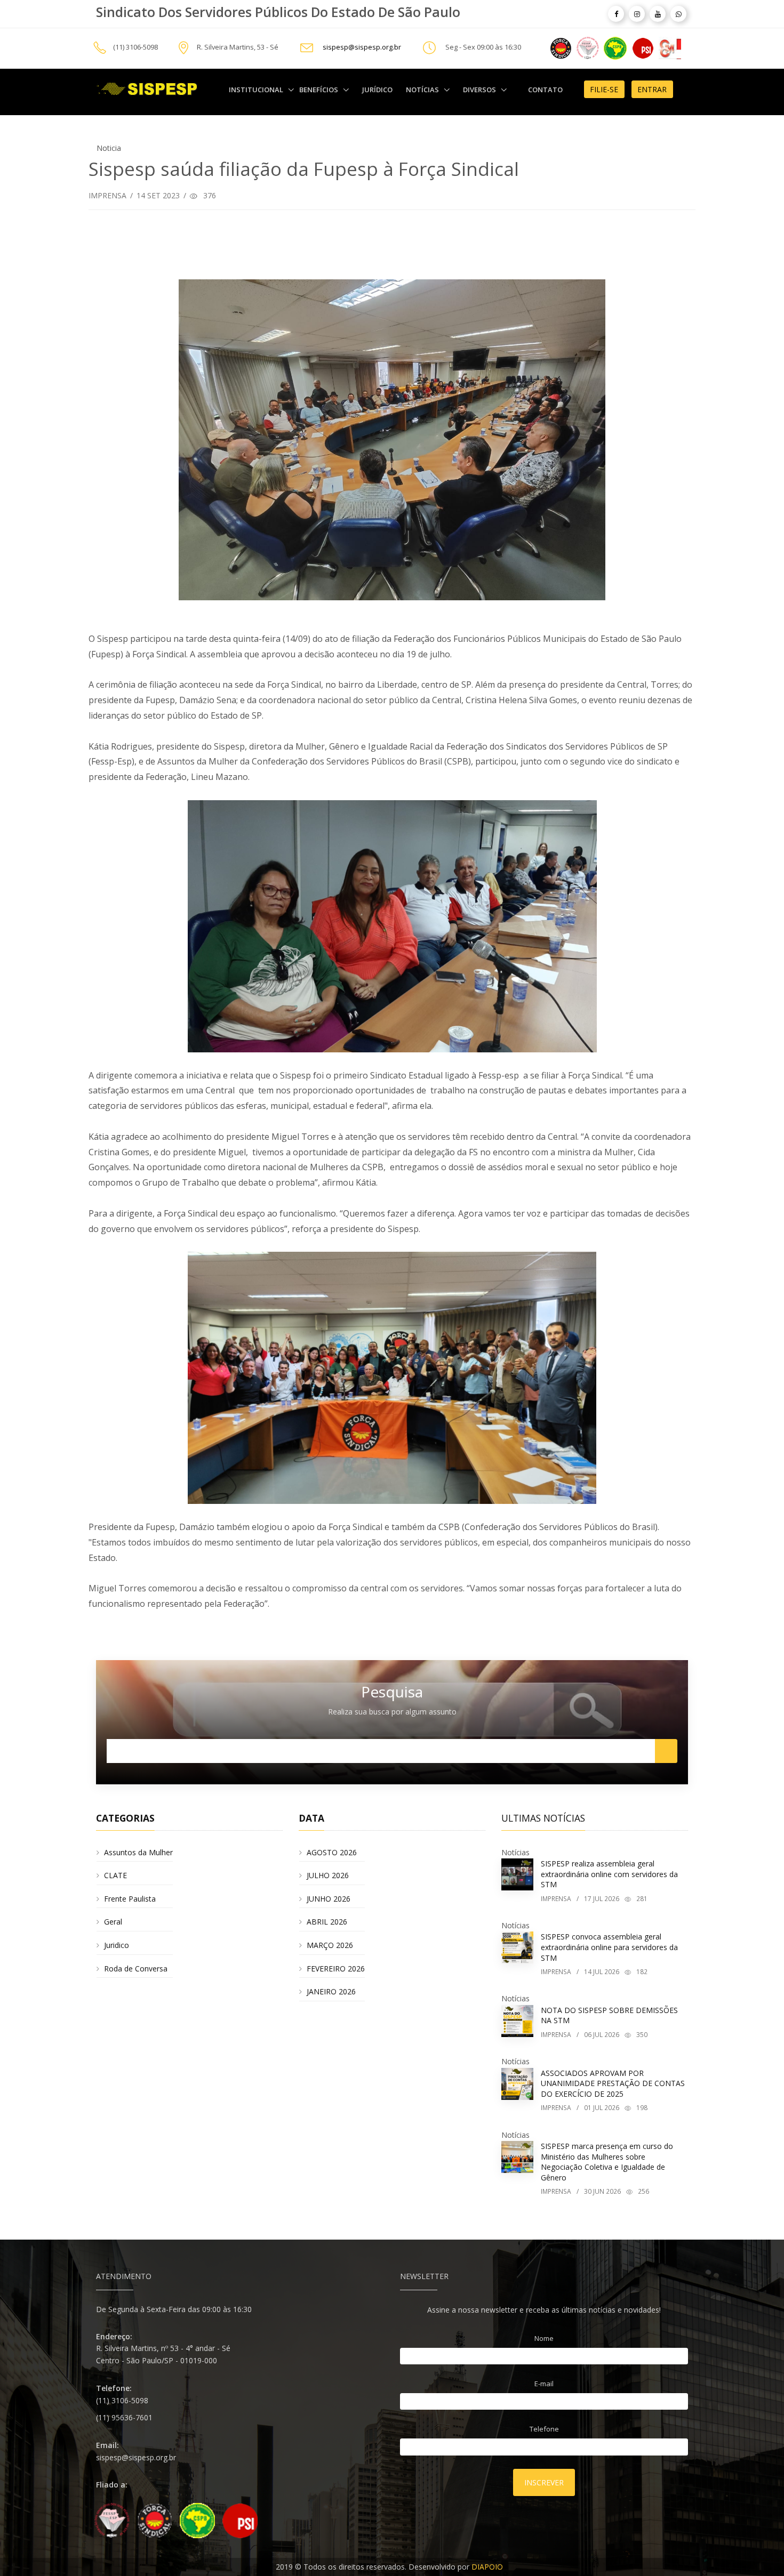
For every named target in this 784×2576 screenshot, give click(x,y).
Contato (545, 90)
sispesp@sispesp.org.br (362, 47)
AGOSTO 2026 (332, 1852)
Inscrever (544, 2482)
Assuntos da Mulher (138, 1852)
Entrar (652, 89)
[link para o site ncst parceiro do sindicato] (561, 47)
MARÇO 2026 (330, 1945)
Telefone (544, 2429)
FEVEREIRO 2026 (336, 1969)
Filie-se (604, 89)
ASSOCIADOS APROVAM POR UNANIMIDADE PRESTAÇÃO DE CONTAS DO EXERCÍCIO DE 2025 (613, 2083)
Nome (544, 2338)
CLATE (115, 1875)
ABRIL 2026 (327, 1922)
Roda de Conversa (136, 1969)
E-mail (544, 2384)
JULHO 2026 (328, 1875)
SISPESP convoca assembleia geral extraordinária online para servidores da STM (609, 1947)
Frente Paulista (130, 1899)
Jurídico (377, 90)
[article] (616, 14)
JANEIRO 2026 (331, 1991)
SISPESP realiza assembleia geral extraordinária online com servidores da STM (609, 1874)
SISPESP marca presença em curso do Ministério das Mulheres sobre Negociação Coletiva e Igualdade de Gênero (607, 2162)
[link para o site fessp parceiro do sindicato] (588, 47)
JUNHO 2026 (329, 1899)
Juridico (117, 1945)
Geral (113, 1922)
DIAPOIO (487, 2567)
